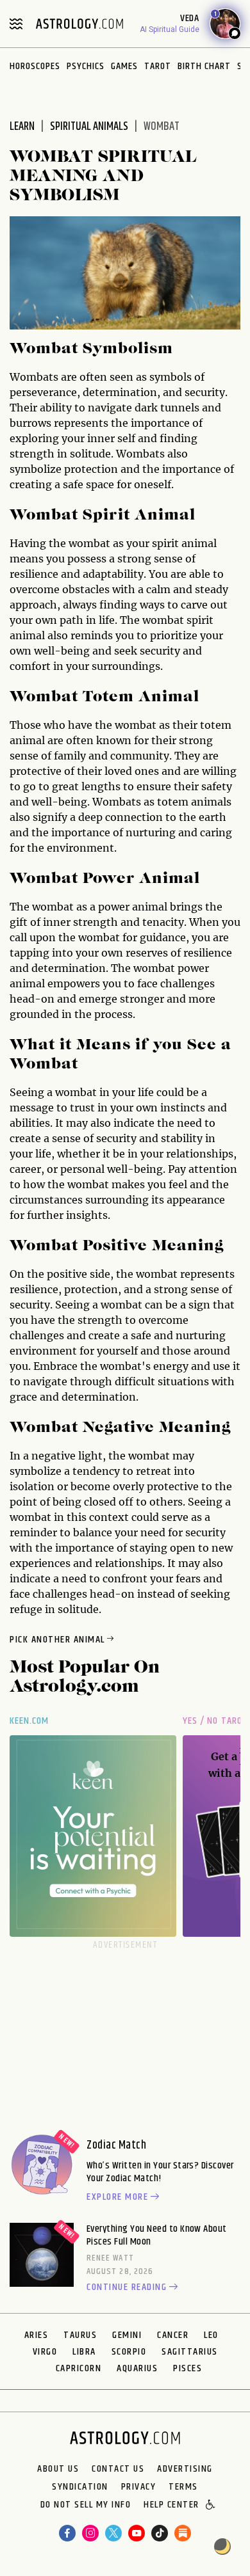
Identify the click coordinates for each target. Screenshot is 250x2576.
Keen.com (29, 1721)
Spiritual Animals (89, 127)
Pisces (188, 2368)
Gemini (127, 2335)
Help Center (171, 2506)
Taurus (80, 2335)
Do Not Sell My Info (86, 2506)
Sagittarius (190, 2352)
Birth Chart (204, 66)
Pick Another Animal (57, 1640)
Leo (211, 2335)
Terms (183, 2487)
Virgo (45, 2352)
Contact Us (118, 2469)
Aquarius (137, 2368)
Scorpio (129, 2352)
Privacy (139, 2487)
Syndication (80, 2487)
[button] (211, 2506)
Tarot (158, 66)
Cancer (173, 2335)
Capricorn (79, 2368)
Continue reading (127, 2287)
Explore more (117, 2197)
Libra (84, 2352)
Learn (22, 127)
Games (124, 66)
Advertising (185, 2469)
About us (58, 2469)
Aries (37, 2335)
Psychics (86, 66)
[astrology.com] (79, 24)
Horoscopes (35, 66)
